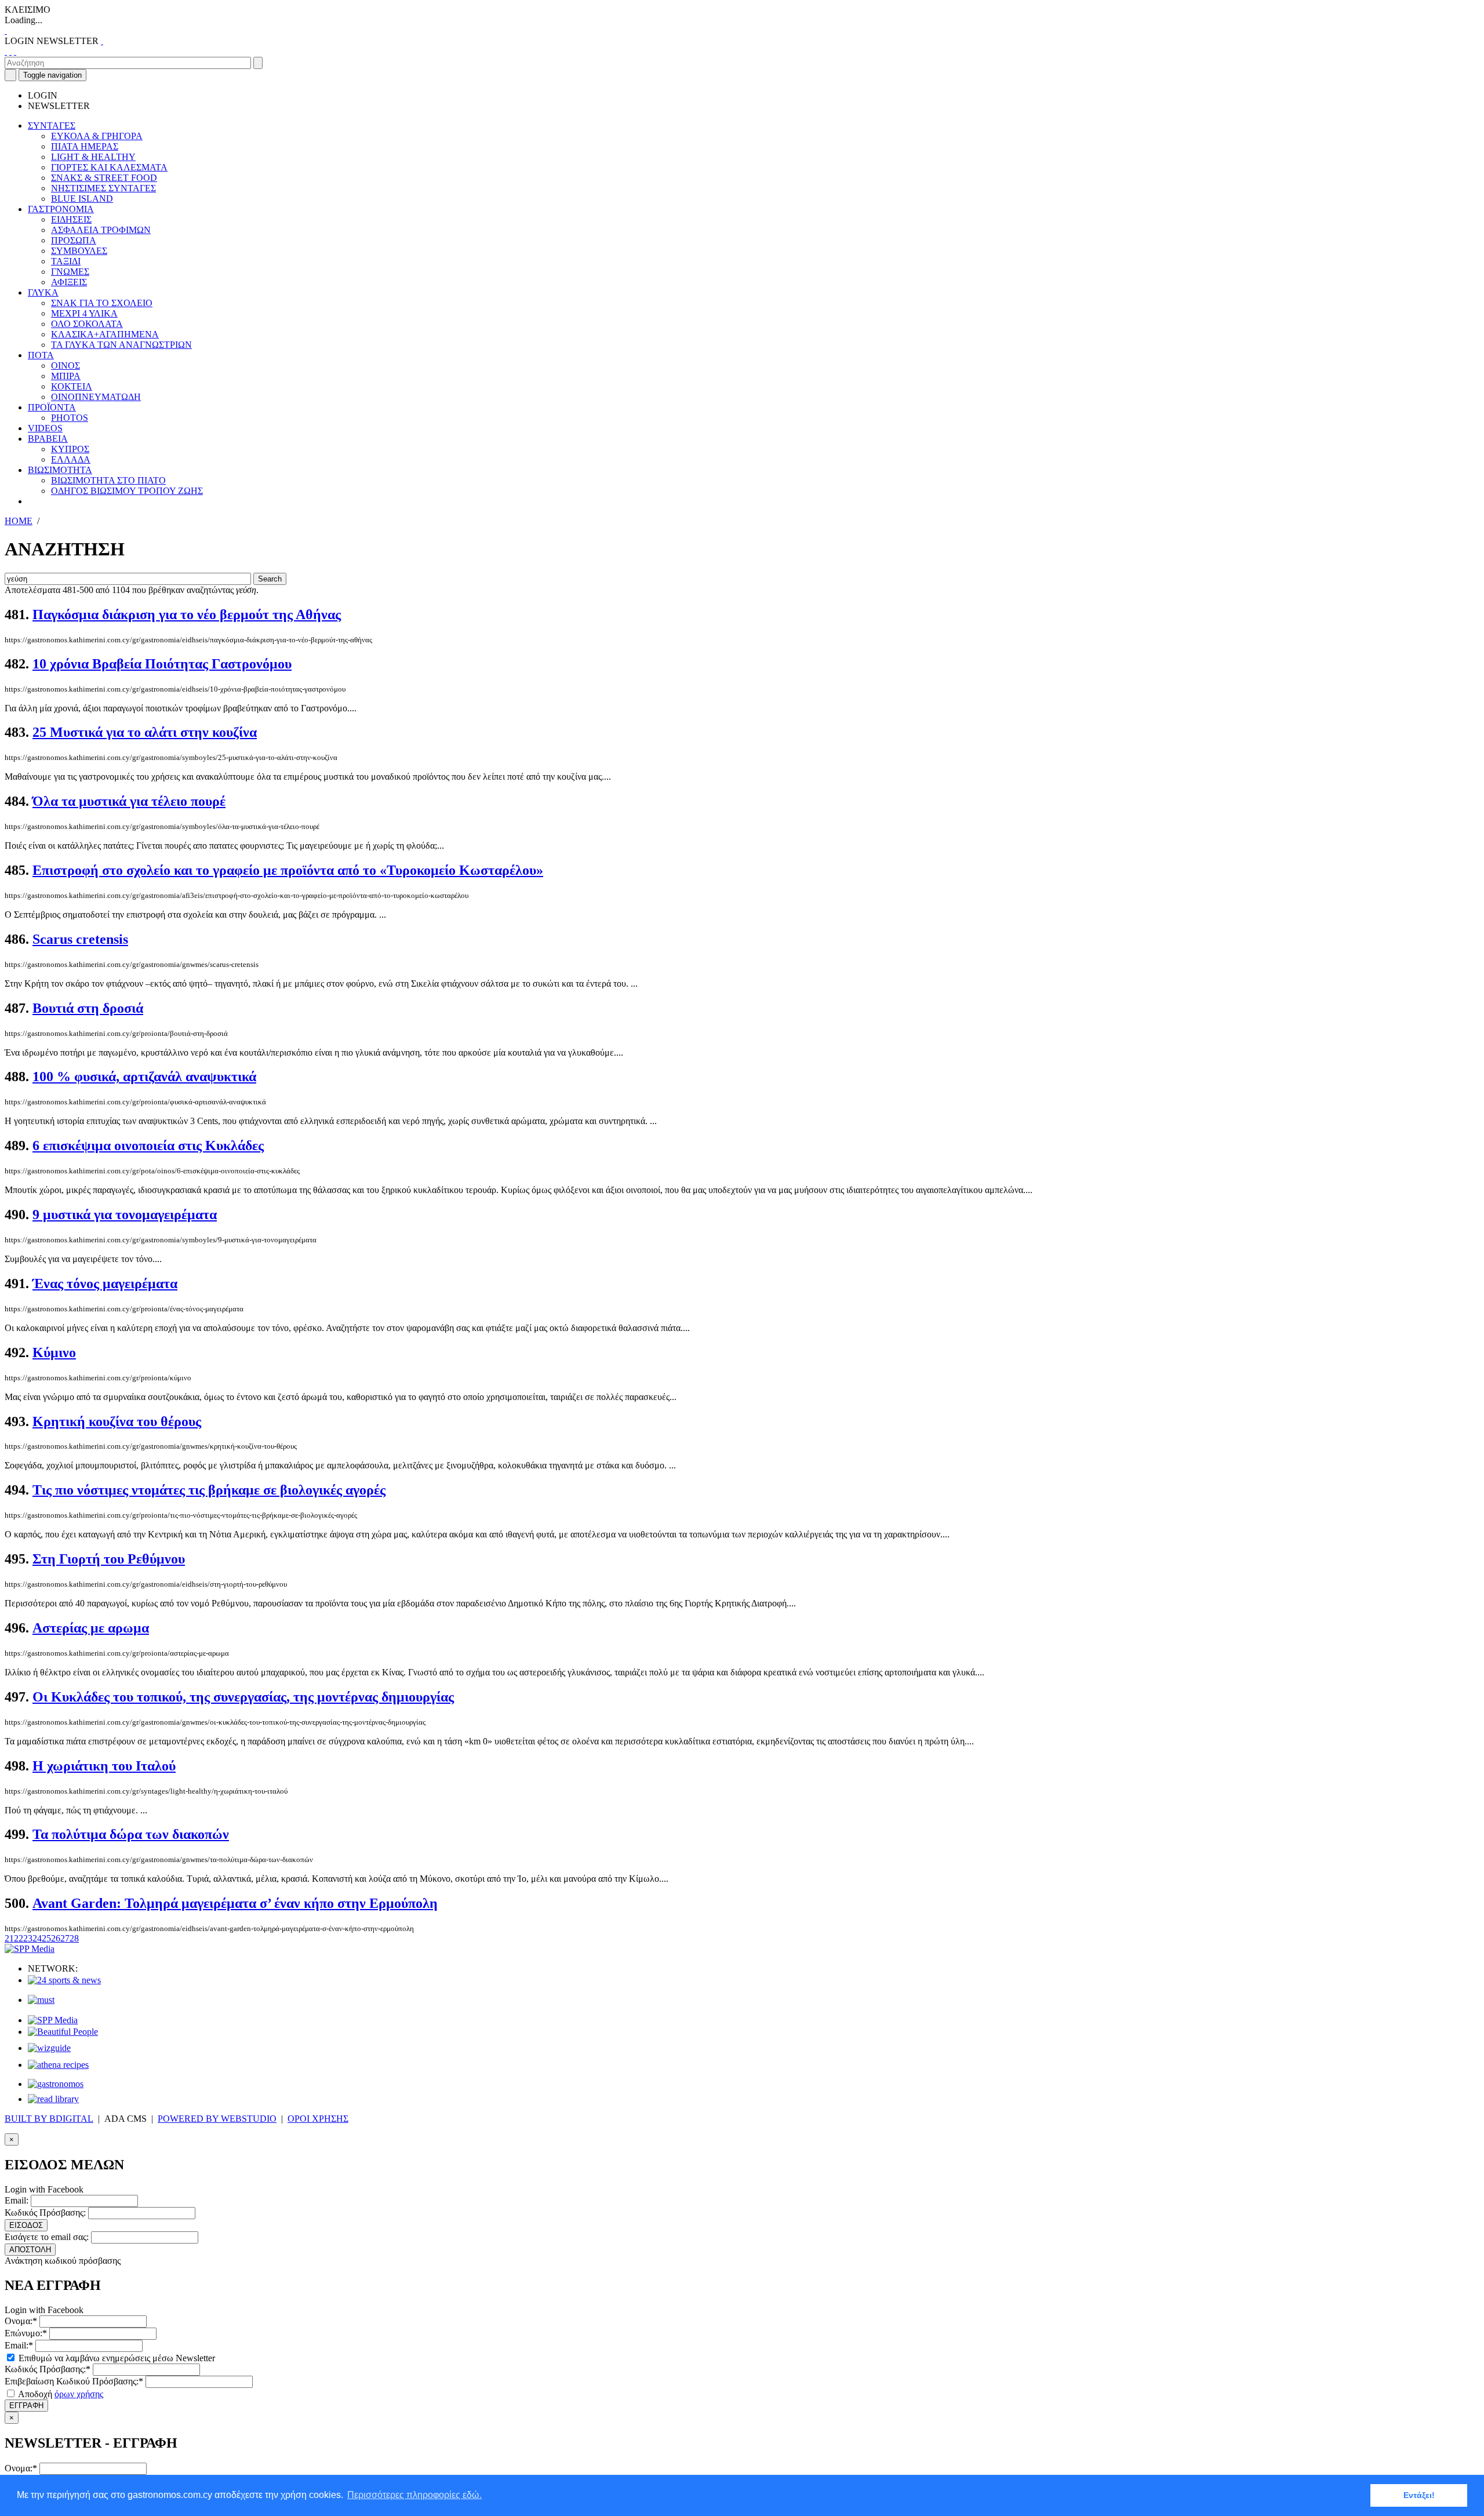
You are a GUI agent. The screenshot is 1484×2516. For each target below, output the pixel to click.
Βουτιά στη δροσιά (88, 1008)
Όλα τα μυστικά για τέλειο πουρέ (129, 801)
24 (37, 1938)
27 (65, 1938)
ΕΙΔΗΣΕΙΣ (71, 219)
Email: (17, 2200)
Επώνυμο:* (26, 2333)
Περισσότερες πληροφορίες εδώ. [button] (414, 2495)
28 (74, 1938)
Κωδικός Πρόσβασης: (45, 2213)
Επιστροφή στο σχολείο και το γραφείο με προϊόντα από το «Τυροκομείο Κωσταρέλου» (288, 870)
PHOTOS (70, 418)
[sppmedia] (30, 1949)
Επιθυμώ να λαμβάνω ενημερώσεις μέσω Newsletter (116, 2358)
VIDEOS (45, 428)
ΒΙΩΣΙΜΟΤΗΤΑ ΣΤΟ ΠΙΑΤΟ (108, 480)
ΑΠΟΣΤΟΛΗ (30, 2250)
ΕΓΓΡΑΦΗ (26, 2406)
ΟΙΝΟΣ (66, 366)
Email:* (19, 2345)
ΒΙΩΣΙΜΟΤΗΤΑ (60, 470)
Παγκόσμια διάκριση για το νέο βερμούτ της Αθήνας (187, 615)
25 (46, 1938)
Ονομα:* (21, 2321)
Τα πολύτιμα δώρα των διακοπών (131, 1834)
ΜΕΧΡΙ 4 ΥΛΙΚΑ (84, 313)
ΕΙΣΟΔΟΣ (26, 2225)
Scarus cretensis (80, 939)
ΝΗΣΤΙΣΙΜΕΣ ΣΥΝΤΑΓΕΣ (103, 188)
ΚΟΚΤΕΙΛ (72, 386)
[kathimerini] (53, 2020)
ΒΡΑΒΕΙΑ (48, 439)
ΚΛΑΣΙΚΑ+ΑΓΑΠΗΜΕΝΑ (105, 334)
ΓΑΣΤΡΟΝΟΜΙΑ (61, 209)
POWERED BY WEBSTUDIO (217, 2119)
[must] (41, 2000)
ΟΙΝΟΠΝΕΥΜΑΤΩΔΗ (96, 397)
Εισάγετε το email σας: (47, 2237)
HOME (19, 521)
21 (9, 1938)
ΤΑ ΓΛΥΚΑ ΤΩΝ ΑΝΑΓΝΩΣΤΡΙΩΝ (121, 345)
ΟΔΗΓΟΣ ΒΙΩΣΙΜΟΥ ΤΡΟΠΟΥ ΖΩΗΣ (127, 491)
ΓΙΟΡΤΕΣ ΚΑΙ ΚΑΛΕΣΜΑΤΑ (109, 167)
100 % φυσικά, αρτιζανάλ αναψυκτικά (144, 1077)
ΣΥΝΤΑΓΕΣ (52, 126)
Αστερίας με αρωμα (91, 1628)
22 (19, 1938)
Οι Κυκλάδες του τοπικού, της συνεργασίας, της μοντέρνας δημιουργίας (243, 1697)
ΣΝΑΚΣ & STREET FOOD (104, 178)
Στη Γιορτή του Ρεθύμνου (109, 1559)
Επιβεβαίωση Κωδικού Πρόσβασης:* (74, 2381)
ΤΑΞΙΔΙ (66, 261)
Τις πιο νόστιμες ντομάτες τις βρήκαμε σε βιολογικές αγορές (209, 1490)
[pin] (15, 51)
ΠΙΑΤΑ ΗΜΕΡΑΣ (85, 146)
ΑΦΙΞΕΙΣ (69, 282)
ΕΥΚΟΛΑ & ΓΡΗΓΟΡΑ (97, 136)
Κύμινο (54, 1352)
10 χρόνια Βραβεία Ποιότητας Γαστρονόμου (162, 664)
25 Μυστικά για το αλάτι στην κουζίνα (145, 732)
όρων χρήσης (79, 2394)
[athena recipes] (58, 2065)
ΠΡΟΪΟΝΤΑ (52, 407)
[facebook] (6, 51)
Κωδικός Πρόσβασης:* (48, 2369)
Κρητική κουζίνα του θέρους (117, 1421)
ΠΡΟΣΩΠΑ (74, 240)
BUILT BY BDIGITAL (49, 2119)
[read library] (53, 2099)
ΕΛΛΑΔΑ (71, 459)
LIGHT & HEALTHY (93, 157)
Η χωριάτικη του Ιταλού (104, 1766)
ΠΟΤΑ (41, 355)
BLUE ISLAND (82, 199)
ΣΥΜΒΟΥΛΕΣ (79, 251)
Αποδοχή (60, 2394)
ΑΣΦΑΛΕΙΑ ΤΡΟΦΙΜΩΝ (101, 230)
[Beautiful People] (63, 2032)
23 (28, 1938)
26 (56, 1938)
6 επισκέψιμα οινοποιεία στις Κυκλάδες (148, 1146)
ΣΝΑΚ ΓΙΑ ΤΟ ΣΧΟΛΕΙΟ (102, 303)
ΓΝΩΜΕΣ (70, 272)
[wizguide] (49, 2048)
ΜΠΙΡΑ (66, 376)
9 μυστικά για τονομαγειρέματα (125, 1215)
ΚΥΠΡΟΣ (70, 449)
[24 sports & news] (64, 1980)
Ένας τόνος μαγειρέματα (105, 1284)
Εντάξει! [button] (1419, 2495)
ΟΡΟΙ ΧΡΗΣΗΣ (318, 2119)
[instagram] (10, 51)
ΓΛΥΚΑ (43, 292)
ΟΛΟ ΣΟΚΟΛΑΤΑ (87, 324)
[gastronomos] (56, 2084)
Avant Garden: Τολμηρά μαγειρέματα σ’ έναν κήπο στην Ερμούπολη (235, 1903)
